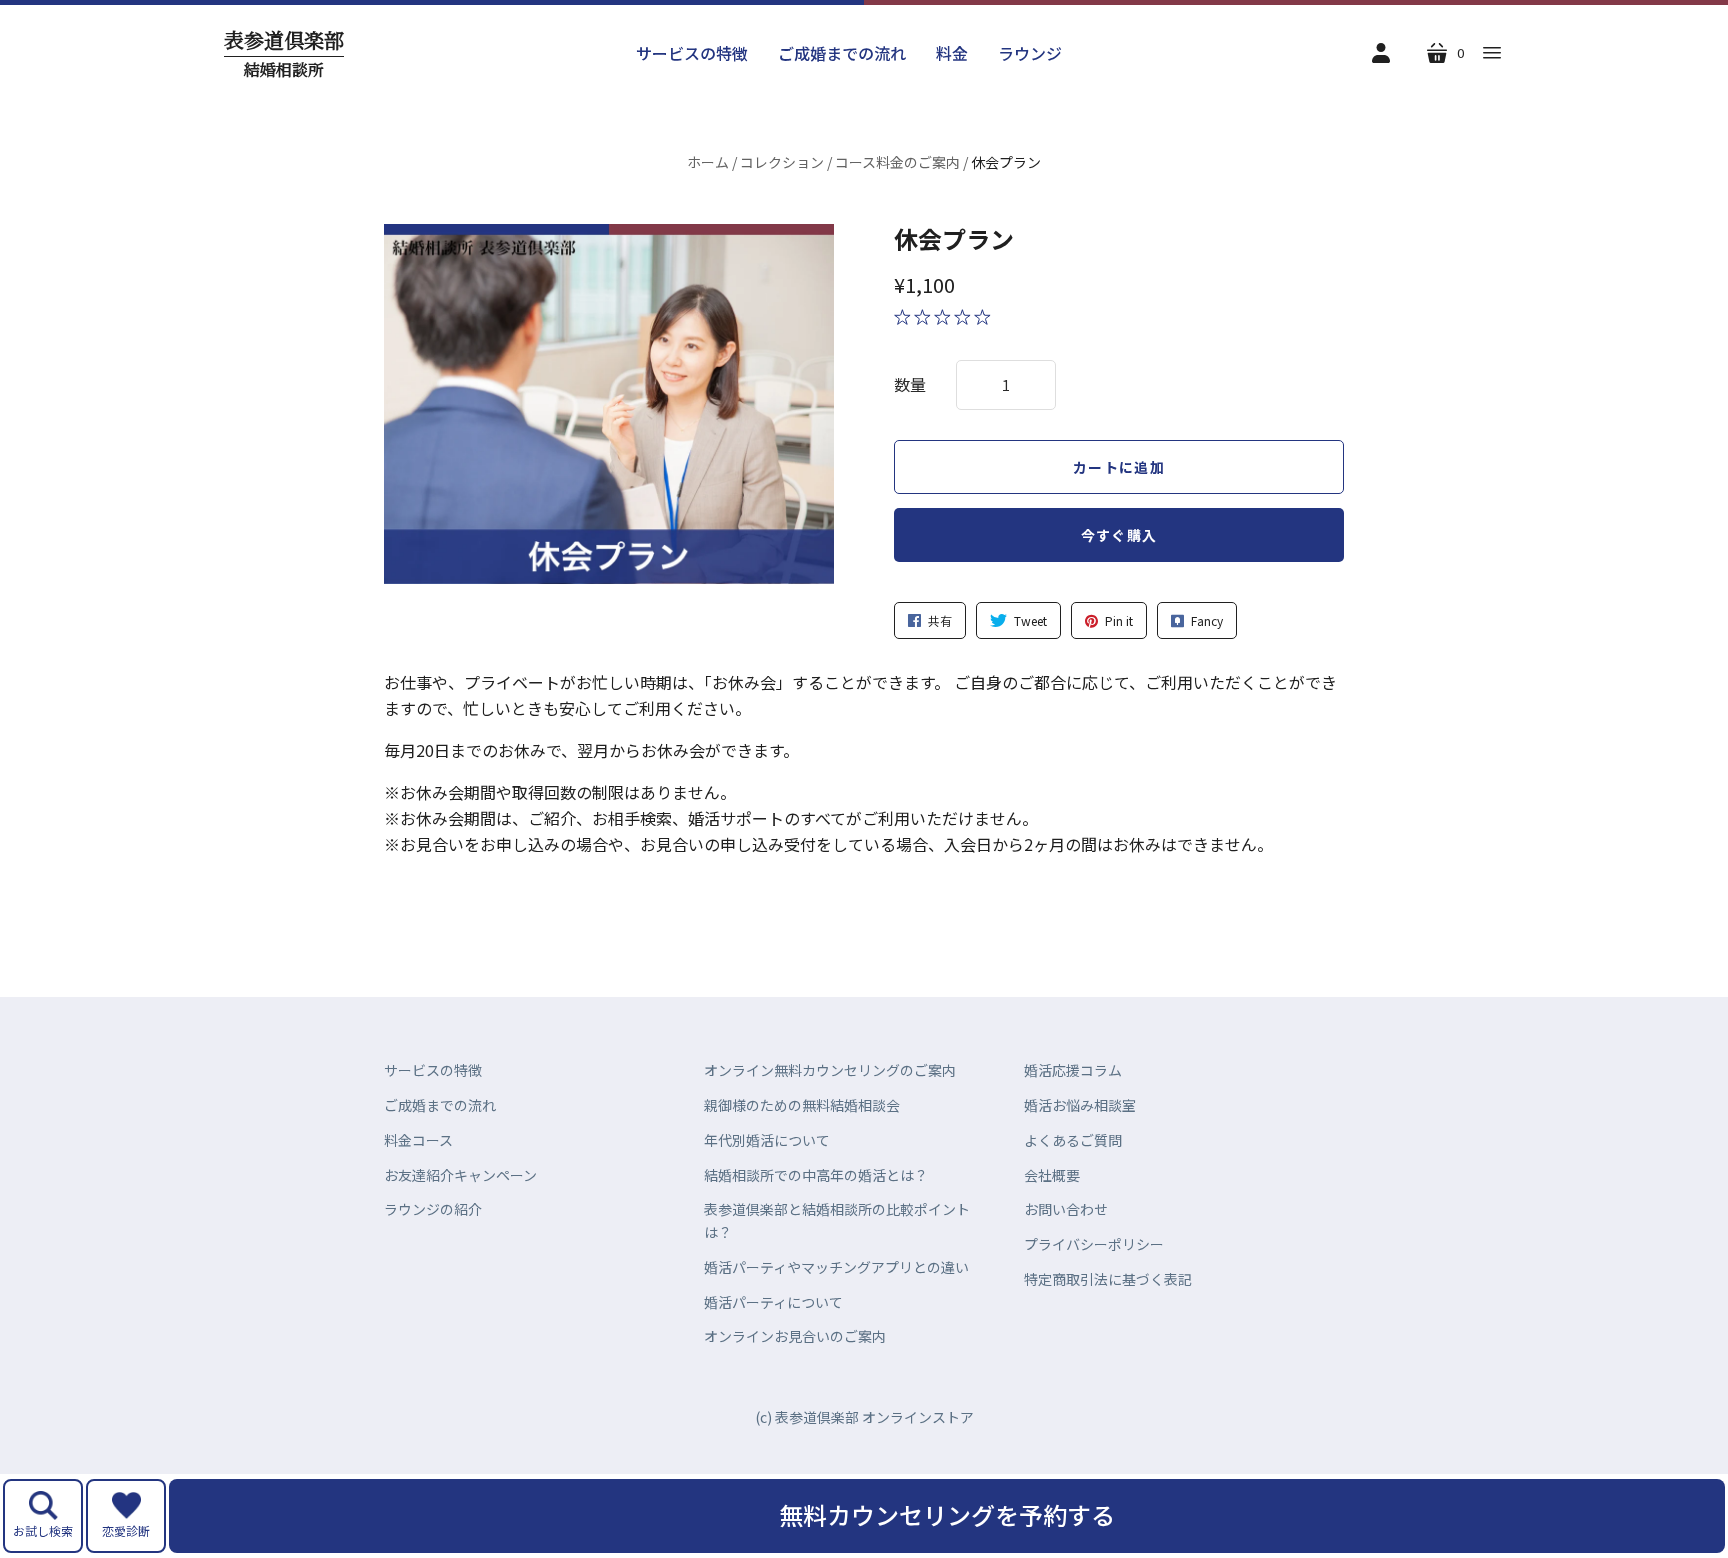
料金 (952, 53)
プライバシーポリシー (1094, 1244)
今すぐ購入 (1119, 535)
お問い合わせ (1066, 1209)
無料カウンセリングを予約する (947, 1514)
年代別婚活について (767, 1140)
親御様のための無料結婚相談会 (802, 1105)
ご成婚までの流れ (842, 53)
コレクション (782, 162)
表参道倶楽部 (284, 53)
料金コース (418, 1140)
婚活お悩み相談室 (1080, 1105)
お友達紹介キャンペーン (460, 1175)
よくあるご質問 (1073, 1140)
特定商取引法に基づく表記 (1108, 1279)
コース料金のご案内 (897, 162)
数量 (910, 384)
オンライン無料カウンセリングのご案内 (830, 1070)
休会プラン (954, 238)
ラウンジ (1030, 53)
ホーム (708, 162)
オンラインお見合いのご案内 (795, 1336)
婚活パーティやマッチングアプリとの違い (836, 1267)
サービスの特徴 (692, 53)
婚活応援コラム (1073, 1070)
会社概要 (1052, 1175)
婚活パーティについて (773, 1302)
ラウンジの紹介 (433, 1209)
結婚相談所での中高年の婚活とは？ (816, 1175)
